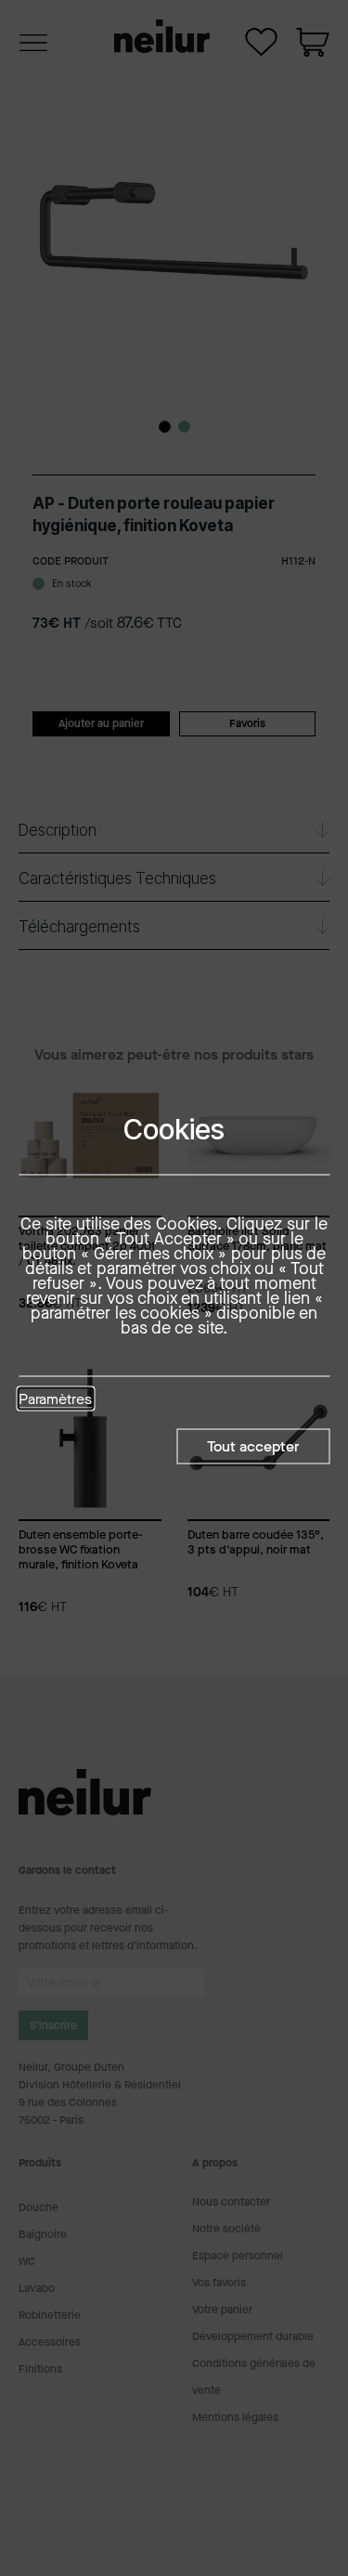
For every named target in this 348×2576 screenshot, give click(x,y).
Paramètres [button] (55, 1400)
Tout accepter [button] (253, 1446)
